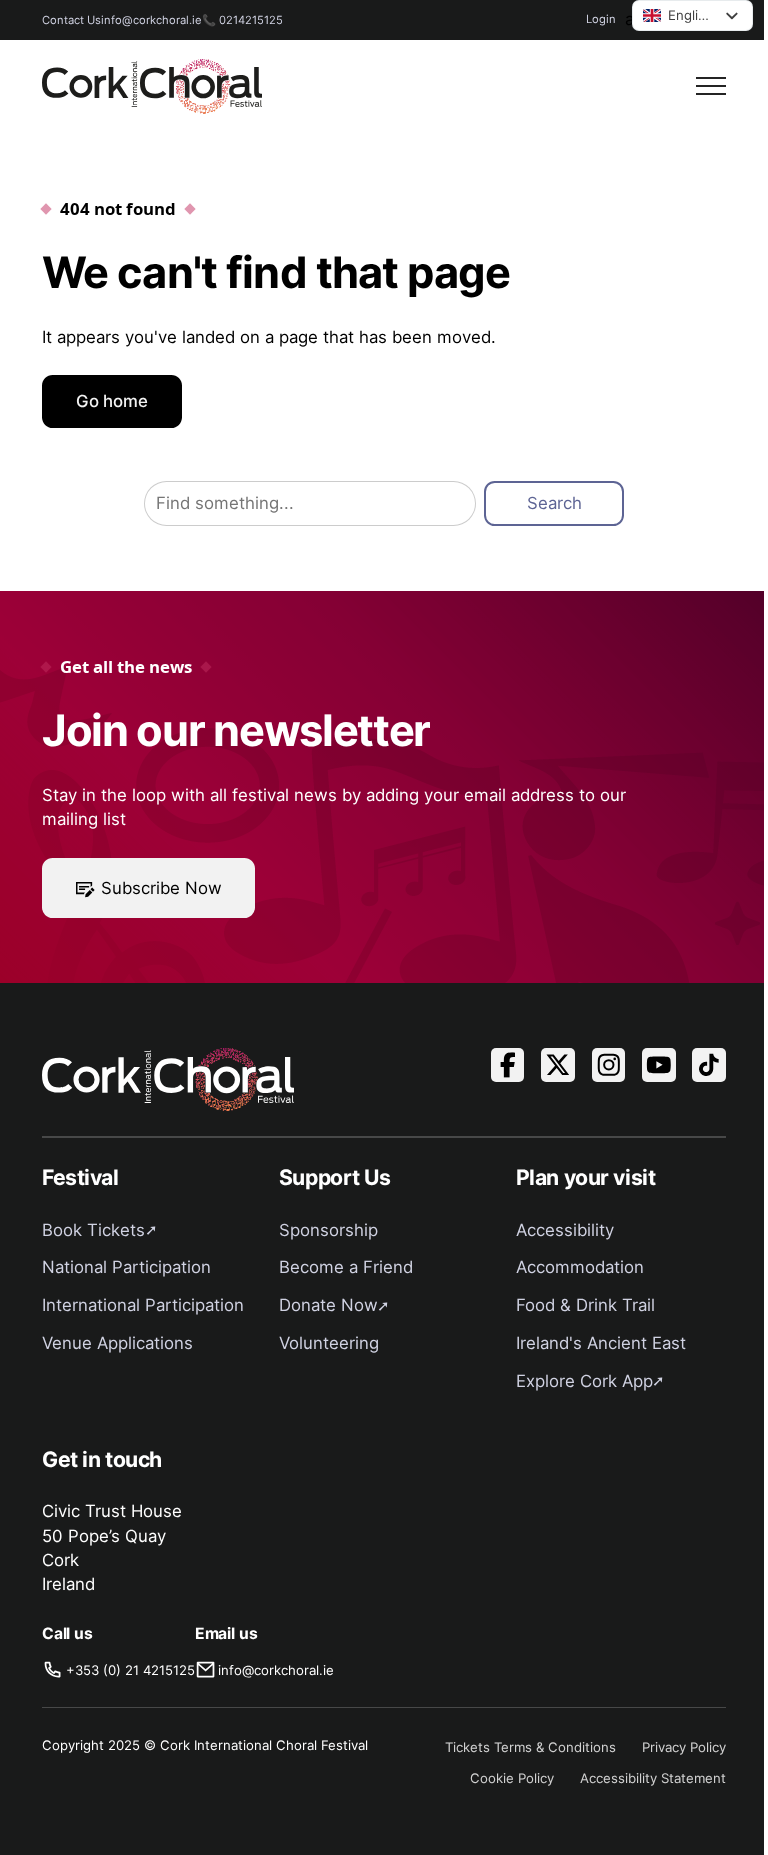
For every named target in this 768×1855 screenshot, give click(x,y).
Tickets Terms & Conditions (530, 1747)
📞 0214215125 (242, 20)
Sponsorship (328, 1230)
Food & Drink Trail (585, 1305)
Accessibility (565, 1230)
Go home (112, 401)
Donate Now (328, 1305)
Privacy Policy (684, 1747)
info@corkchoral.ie (151, 20)
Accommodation (580, 1267)
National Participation (126, 1267)
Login (601, 19)
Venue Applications (117, 1343)
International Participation (143, 1305)
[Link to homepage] (152, 86)
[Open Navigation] (711, 86)
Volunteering (329, 1343)
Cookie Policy (512, 1778)
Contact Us (71, 20)
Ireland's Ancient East (601, 1343)
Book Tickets (93, 1230)
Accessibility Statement (653, 1778)
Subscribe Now (161, 888)
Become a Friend (346, 1267)
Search (554, 503)
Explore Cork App (584, 1381)
